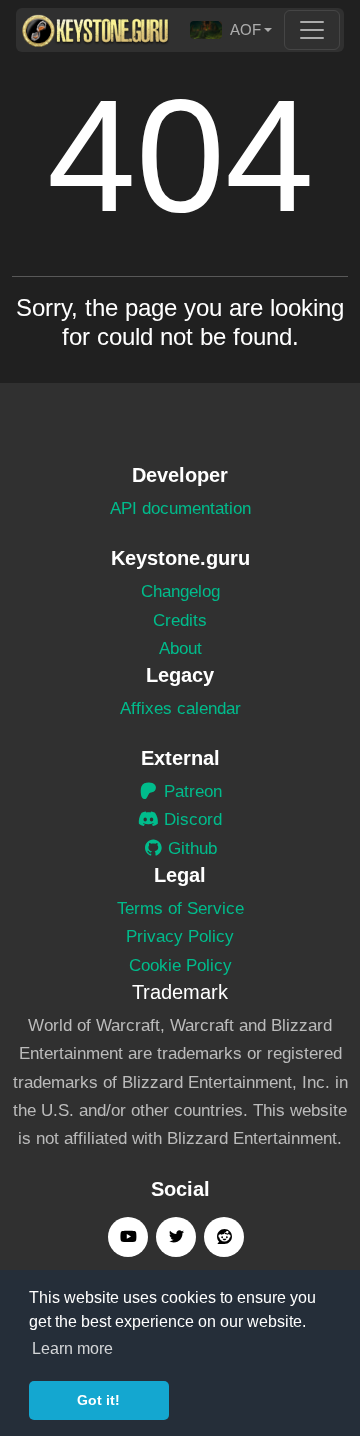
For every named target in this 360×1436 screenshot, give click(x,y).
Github (190, 848)
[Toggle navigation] (312, 30)
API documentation (180, 508)
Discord (190, 819)
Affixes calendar (180, 708)
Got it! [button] (98, 1400)
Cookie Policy (180, 965)
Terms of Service (180, 908)
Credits (180, 620)
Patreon (190, 791)
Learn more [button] (72, 1348)
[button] (231, 30)
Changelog (180, 591)
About (180, 648)
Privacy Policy (180, 936)
